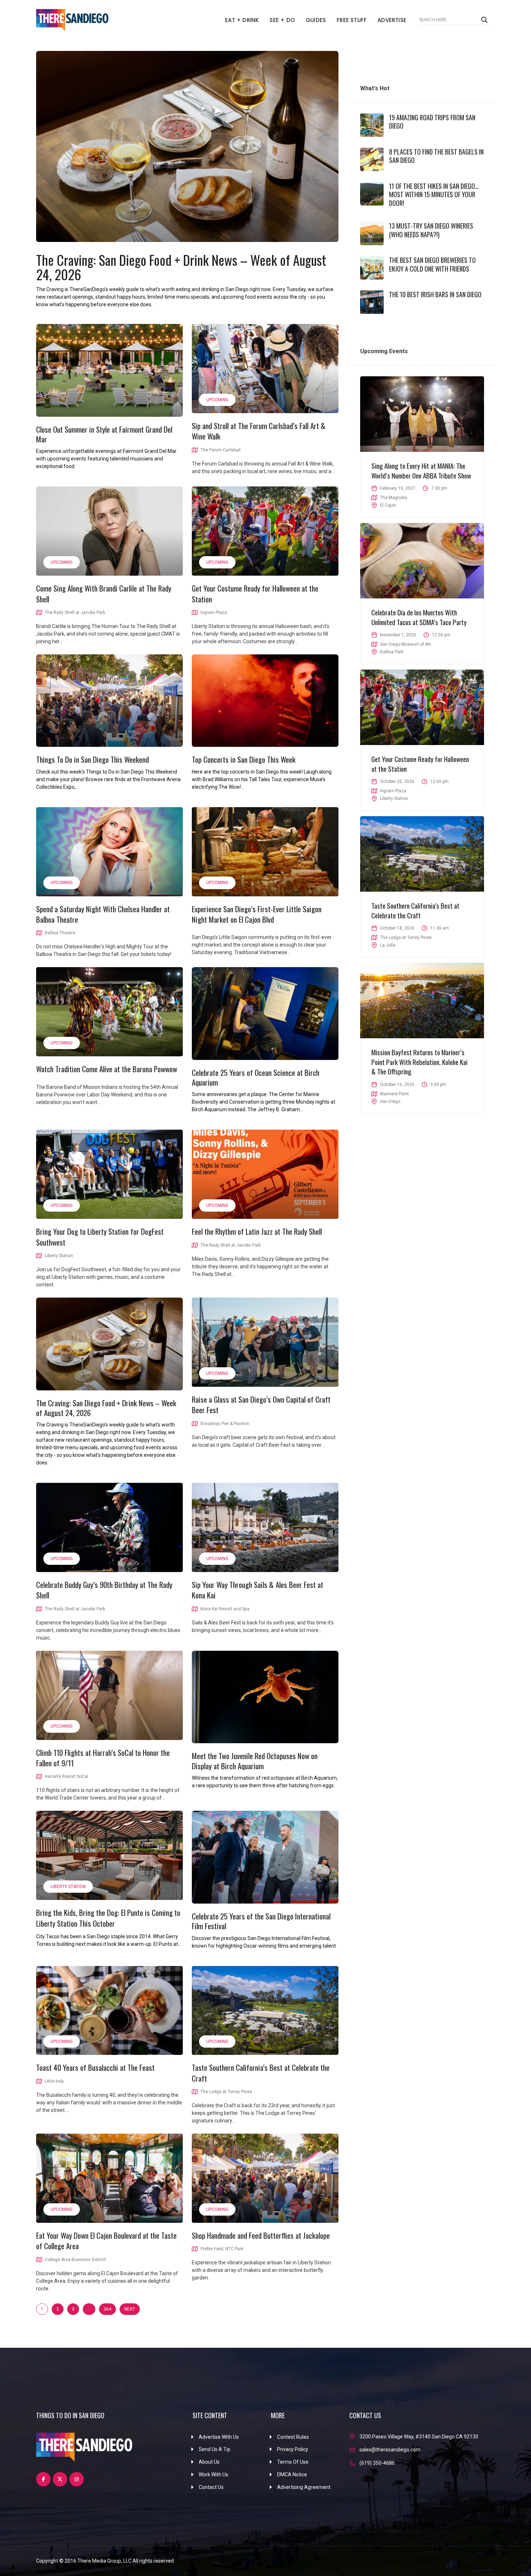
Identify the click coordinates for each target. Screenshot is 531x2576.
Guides (316, 20)
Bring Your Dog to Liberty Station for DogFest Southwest (100, 1237)
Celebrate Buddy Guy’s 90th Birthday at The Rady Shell (104, 1590)
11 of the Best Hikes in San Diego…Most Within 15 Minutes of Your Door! (434, 194)
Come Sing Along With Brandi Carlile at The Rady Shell (104, 593)
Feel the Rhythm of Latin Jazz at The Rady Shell (257, 1231)
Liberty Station (68, 1887)
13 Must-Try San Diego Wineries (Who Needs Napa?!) (431, 230)
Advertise (392, 20)
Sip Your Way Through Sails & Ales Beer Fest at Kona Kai (258, 1590)
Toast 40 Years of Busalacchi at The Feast (95, 2067)
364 (107, 2309)
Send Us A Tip (215, 2449)
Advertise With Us (219, 2437)
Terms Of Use (293, 2462)
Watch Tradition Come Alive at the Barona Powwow (107, 1069)
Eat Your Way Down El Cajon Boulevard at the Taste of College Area (106, 2241)
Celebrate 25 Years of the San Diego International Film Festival (261, 1921)
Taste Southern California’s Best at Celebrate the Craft (261, 2073)
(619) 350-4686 (377, 2463)
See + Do (282, 20)
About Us (209, 2462)
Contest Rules (293, 2437)
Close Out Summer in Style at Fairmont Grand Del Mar (104, 434)
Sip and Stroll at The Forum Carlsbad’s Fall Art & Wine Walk (259, 431)
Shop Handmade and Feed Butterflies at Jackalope (261, 2235)
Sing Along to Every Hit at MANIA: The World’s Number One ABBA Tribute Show (421, 470)
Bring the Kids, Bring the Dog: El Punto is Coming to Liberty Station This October (108, 1918)
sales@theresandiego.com (390, 2450)
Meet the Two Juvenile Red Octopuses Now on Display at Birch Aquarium (255, 1761)
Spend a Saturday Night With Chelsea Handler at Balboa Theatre (103, 914)
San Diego (390, 1101)
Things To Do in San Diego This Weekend (92, 759)
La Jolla (388, 945)
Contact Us (211, 2487)
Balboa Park (392, 652)
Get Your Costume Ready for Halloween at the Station (255, 593)
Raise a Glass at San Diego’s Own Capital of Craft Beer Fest (261, 1404)
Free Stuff (352, 20)
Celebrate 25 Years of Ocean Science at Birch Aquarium (256, 1077)
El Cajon (388, 505)
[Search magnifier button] (484, 20)
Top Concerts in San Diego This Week (244, 759)
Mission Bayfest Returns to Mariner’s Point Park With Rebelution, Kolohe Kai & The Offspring (419, 1062)
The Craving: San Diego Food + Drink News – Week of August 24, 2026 (181, 267)
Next (130, 2309)
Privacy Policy (293, 2449)
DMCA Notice (292, 2475)
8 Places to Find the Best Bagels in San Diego (436, 156)
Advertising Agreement (304, 2487)
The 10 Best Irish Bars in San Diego (435, 294)
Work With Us (213, 2475)
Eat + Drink (242, 20)
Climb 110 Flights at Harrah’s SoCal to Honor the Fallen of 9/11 (103, 1758)
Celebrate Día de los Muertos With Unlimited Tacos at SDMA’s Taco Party (419, 617)
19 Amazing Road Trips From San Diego (432, 122)
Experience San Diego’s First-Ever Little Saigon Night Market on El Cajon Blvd (257, 914)
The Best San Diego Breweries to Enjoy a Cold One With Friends (432, 264)
